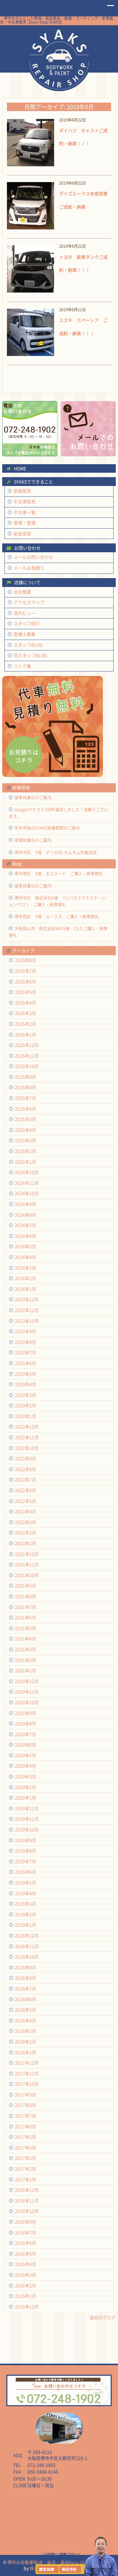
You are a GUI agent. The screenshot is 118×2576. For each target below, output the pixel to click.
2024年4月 (25, 1257)
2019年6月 (25, 1872)
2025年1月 (25, 1162)
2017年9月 (25, 2095)
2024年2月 (25, 1278)
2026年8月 (25, 960)
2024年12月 (27, 1172)
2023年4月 (25, 1384)
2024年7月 (25, 1225)
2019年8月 (25, 1851)
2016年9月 (25, 2222)
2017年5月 (25, 2137)
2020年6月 (25, 1745)
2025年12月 (27, 1045)
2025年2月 (25, 1151)
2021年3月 (25, 1649)
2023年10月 (27, 1321)
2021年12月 (27, 1554)
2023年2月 (25, 1405)
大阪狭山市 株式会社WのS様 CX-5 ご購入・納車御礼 (58, 932)
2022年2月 (25, 1533)
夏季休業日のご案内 (33, 797)
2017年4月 (25, 2148)
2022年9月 (25, 1458)
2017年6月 (25, 2126)
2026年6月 (25, 982)
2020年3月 (25, 1777)
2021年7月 (25, 1607)
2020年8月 (25, 1723)
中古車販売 (25, 502)
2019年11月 (27, 1819)
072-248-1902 (42, 2465)
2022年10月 (27, 1448)
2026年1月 (25, 1035)
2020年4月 (25, 1766)
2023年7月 (25, 1352)
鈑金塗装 (22, 533)
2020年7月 (25, 1734)
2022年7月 (25, 1480)
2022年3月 (25, 1522)
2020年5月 (25, 1755)
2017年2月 (25, 2169)
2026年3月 (25, 1013)
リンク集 (22, 666)
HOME (59, 59)
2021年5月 (25, 1628)
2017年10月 (27, 2084)
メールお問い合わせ (33, 557)
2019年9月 (25, 1840)
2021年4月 (25, 1639)
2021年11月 (27, 1564)
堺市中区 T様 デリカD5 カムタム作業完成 (56, 852)
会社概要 (22, 592)
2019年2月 (25, 1914)
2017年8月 (25, 2105)
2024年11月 (27, 1183)
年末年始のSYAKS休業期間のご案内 (47, 828)
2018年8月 (25, 1978)
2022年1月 (25, 1543)
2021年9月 (25, 1586)
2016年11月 (27, 2201)
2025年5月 (25, 1119)
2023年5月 (25, 1374)
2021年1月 (25, 1670)
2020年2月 (25, 1787)
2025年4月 (25, 1130)
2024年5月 (25, 1246)
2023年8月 (25, 1342)
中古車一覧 (25, 512)
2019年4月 (25, 1893)
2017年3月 (25, 2158)
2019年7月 (25, 1861)
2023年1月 (25, 1416)
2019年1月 (25, 1925)
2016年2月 (25, 2286)
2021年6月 (25, 1617)
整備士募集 (25, 634)
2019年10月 (27, 1830)
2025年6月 (25, 1109)
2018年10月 (27, 1957)
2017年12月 (27, 2063)
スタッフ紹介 (27, 623)
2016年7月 (25, 2233)
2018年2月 (25, 2042)
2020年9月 (25, 1713)
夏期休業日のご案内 (33, 840)
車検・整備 (25, 523)
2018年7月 (25, 1989)
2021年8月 (25, 1596)
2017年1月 (25, 2179)
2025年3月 (25, 1140)
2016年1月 (25, 2296)
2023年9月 (25, 1331)
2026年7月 (25, 971)
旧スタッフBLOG (30, 655)
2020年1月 (25, 1798)
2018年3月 (25, 2031)
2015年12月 (27, 2307)
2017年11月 (27, 2073)
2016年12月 (27, 2190)
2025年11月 (27, 1056)
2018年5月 (25, 2010)
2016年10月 (27, 2211)
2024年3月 (25, 1268)
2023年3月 (25, 1395)
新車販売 (22, 491)
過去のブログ (103, 2317)
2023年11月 (27, 1310)
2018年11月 (27, 1946)
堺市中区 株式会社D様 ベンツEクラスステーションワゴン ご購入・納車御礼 (57, 901)
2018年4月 (25, 2020)
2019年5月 (25, 1883)
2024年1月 (25, 1289)
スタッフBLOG (28, 645)
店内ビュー (25, 613)
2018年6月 (25, 1999)
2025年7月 (25, 1098)
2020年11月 (27, 1692)
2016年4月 (25, 2264)
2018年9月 (25, 1967)
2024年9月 (25, 1204)
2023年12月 (27, 1299)
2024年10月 (27, 1193)
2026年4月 (25, 1003)
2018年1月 (25, 2052)
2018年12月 (27, 1936)
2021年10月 (27, 1575)
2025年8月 (25, 1087)
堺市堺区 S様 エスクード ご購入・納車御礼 (59, 873)
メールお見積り (29, 568)
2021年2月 (25, 1660)
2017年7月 (25, 2116)
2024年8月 (25, 1215)
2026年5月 (25, 992)
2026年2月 (25, 1024)
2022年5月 (25, 1501)
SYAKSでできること (33, 482)
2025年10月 (27, 1066)
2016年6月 (25, 2243)
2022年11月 (27, 1437)
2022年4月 (25, 1511)
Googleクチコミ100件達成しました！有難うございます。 (59, 813)
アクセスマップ (29, 602)
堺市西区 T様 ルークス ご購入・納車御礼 (57, 916)
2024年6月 (25, 1236)
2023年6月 (25, 1363)
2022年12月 (27, 1427)
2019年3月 (25, 1904)
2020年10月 (27, 1702)
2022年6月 (25, 1490)
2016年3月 (25, 2275)
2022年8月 (25, 1469)
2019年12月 (27, 1808)
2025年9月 (25, 1077)
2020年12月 (27, 1681)
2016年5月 (25, 2254)
